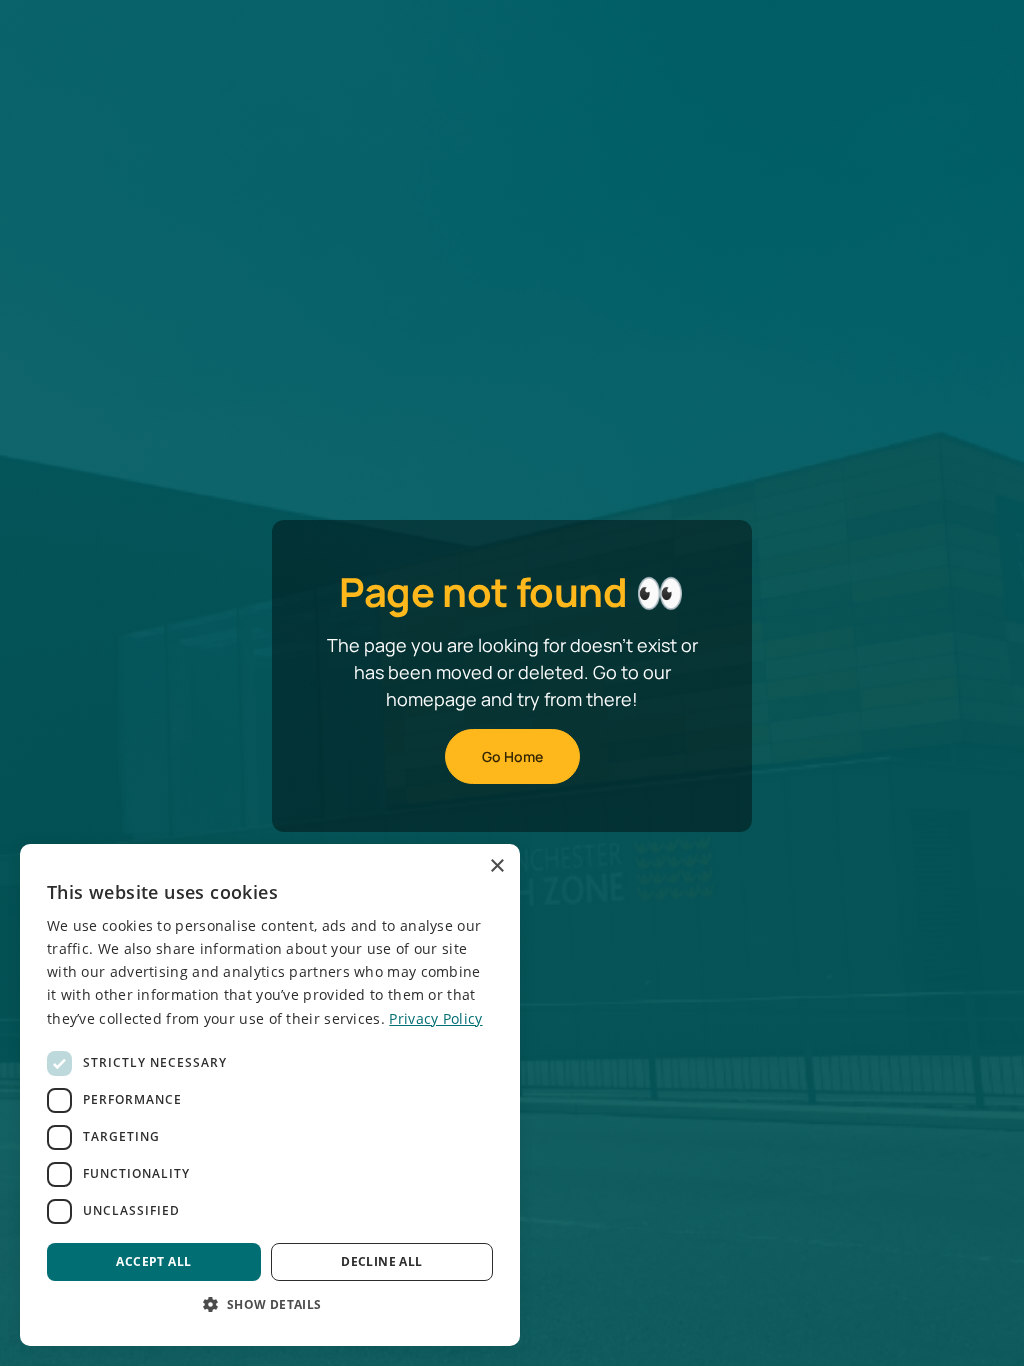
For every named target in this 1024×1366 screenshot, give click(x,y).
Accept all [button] (153, 1261)
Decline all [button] (381, 1261)
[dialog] (270, 1095)
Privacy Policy (435, 1018)
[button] (270, 1304)
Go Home (512, 756)
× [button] (496, 866)
